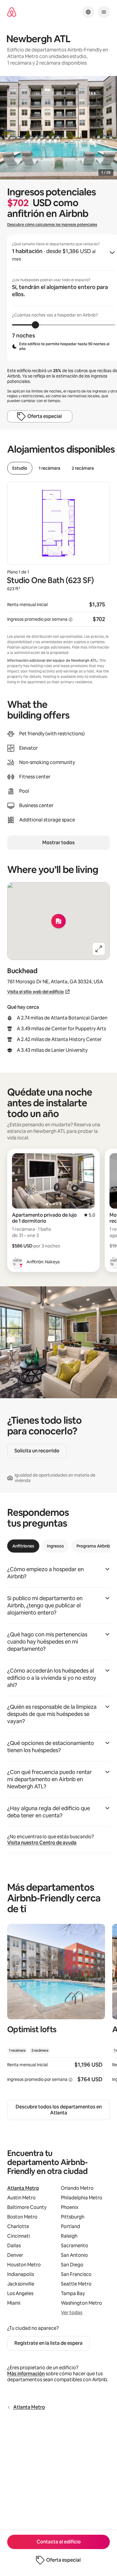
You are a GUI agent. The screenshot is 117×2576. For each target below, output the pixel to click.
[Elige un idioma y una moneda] (88, 12)
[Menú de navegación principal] (104, 12)
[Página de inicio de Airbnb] (12, 12)
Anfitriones (23, 1546)
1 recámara (49, 468)
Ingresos (55, 1546)
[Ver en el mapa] (58, 921)
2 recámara (83, 468)
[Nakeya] (17, 1262)
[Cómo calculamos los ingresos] (70, 620)
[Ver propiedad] (56, 2007)
